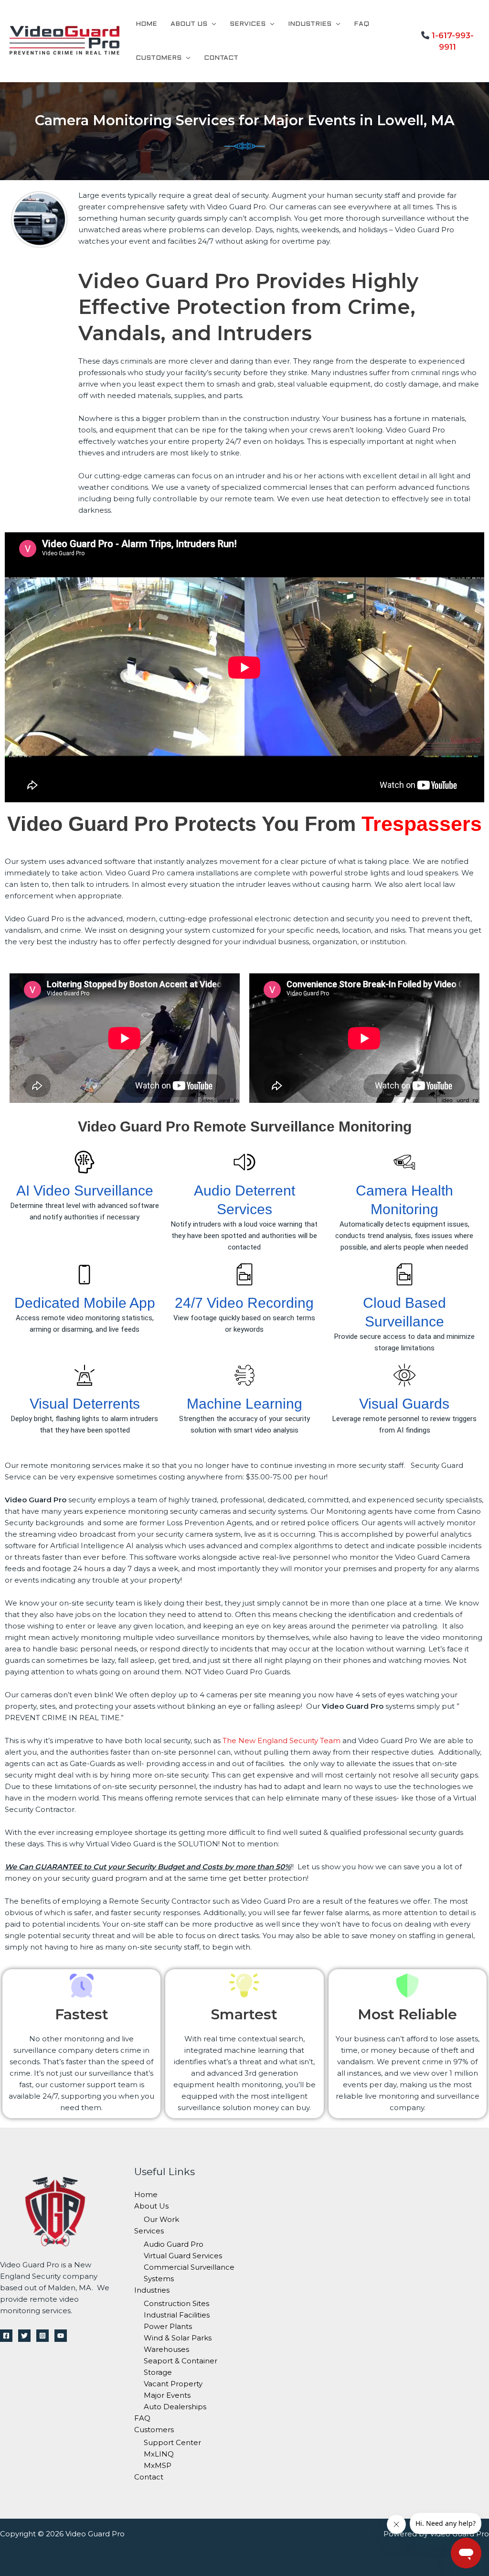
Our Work (161, 2219)
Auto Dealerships (175, 2407)
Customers (159, 58)
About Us (189, 24)
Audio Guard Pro (174, 2244)
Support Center (172, 2442)
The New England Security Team (282, 1741)
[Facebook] (6, 2336)
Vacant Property (173, 2384)
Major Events (167, 2395)
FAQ (361, 24)
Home (146, 24)
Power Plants (168, 2326)
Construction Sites (176, 2303)
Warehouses (166, 2349)
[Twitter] (24, 2336)
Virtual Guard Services (183, 2256)
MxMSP (158, 2465)
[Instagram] (43, 2336)
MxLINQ (159, 2454)
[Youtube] (61, 2336)
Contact (221, 58)
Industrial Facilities (177, 2315)
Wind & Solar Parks (178, 2338)
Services (248, 24)
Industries (310, 24)
